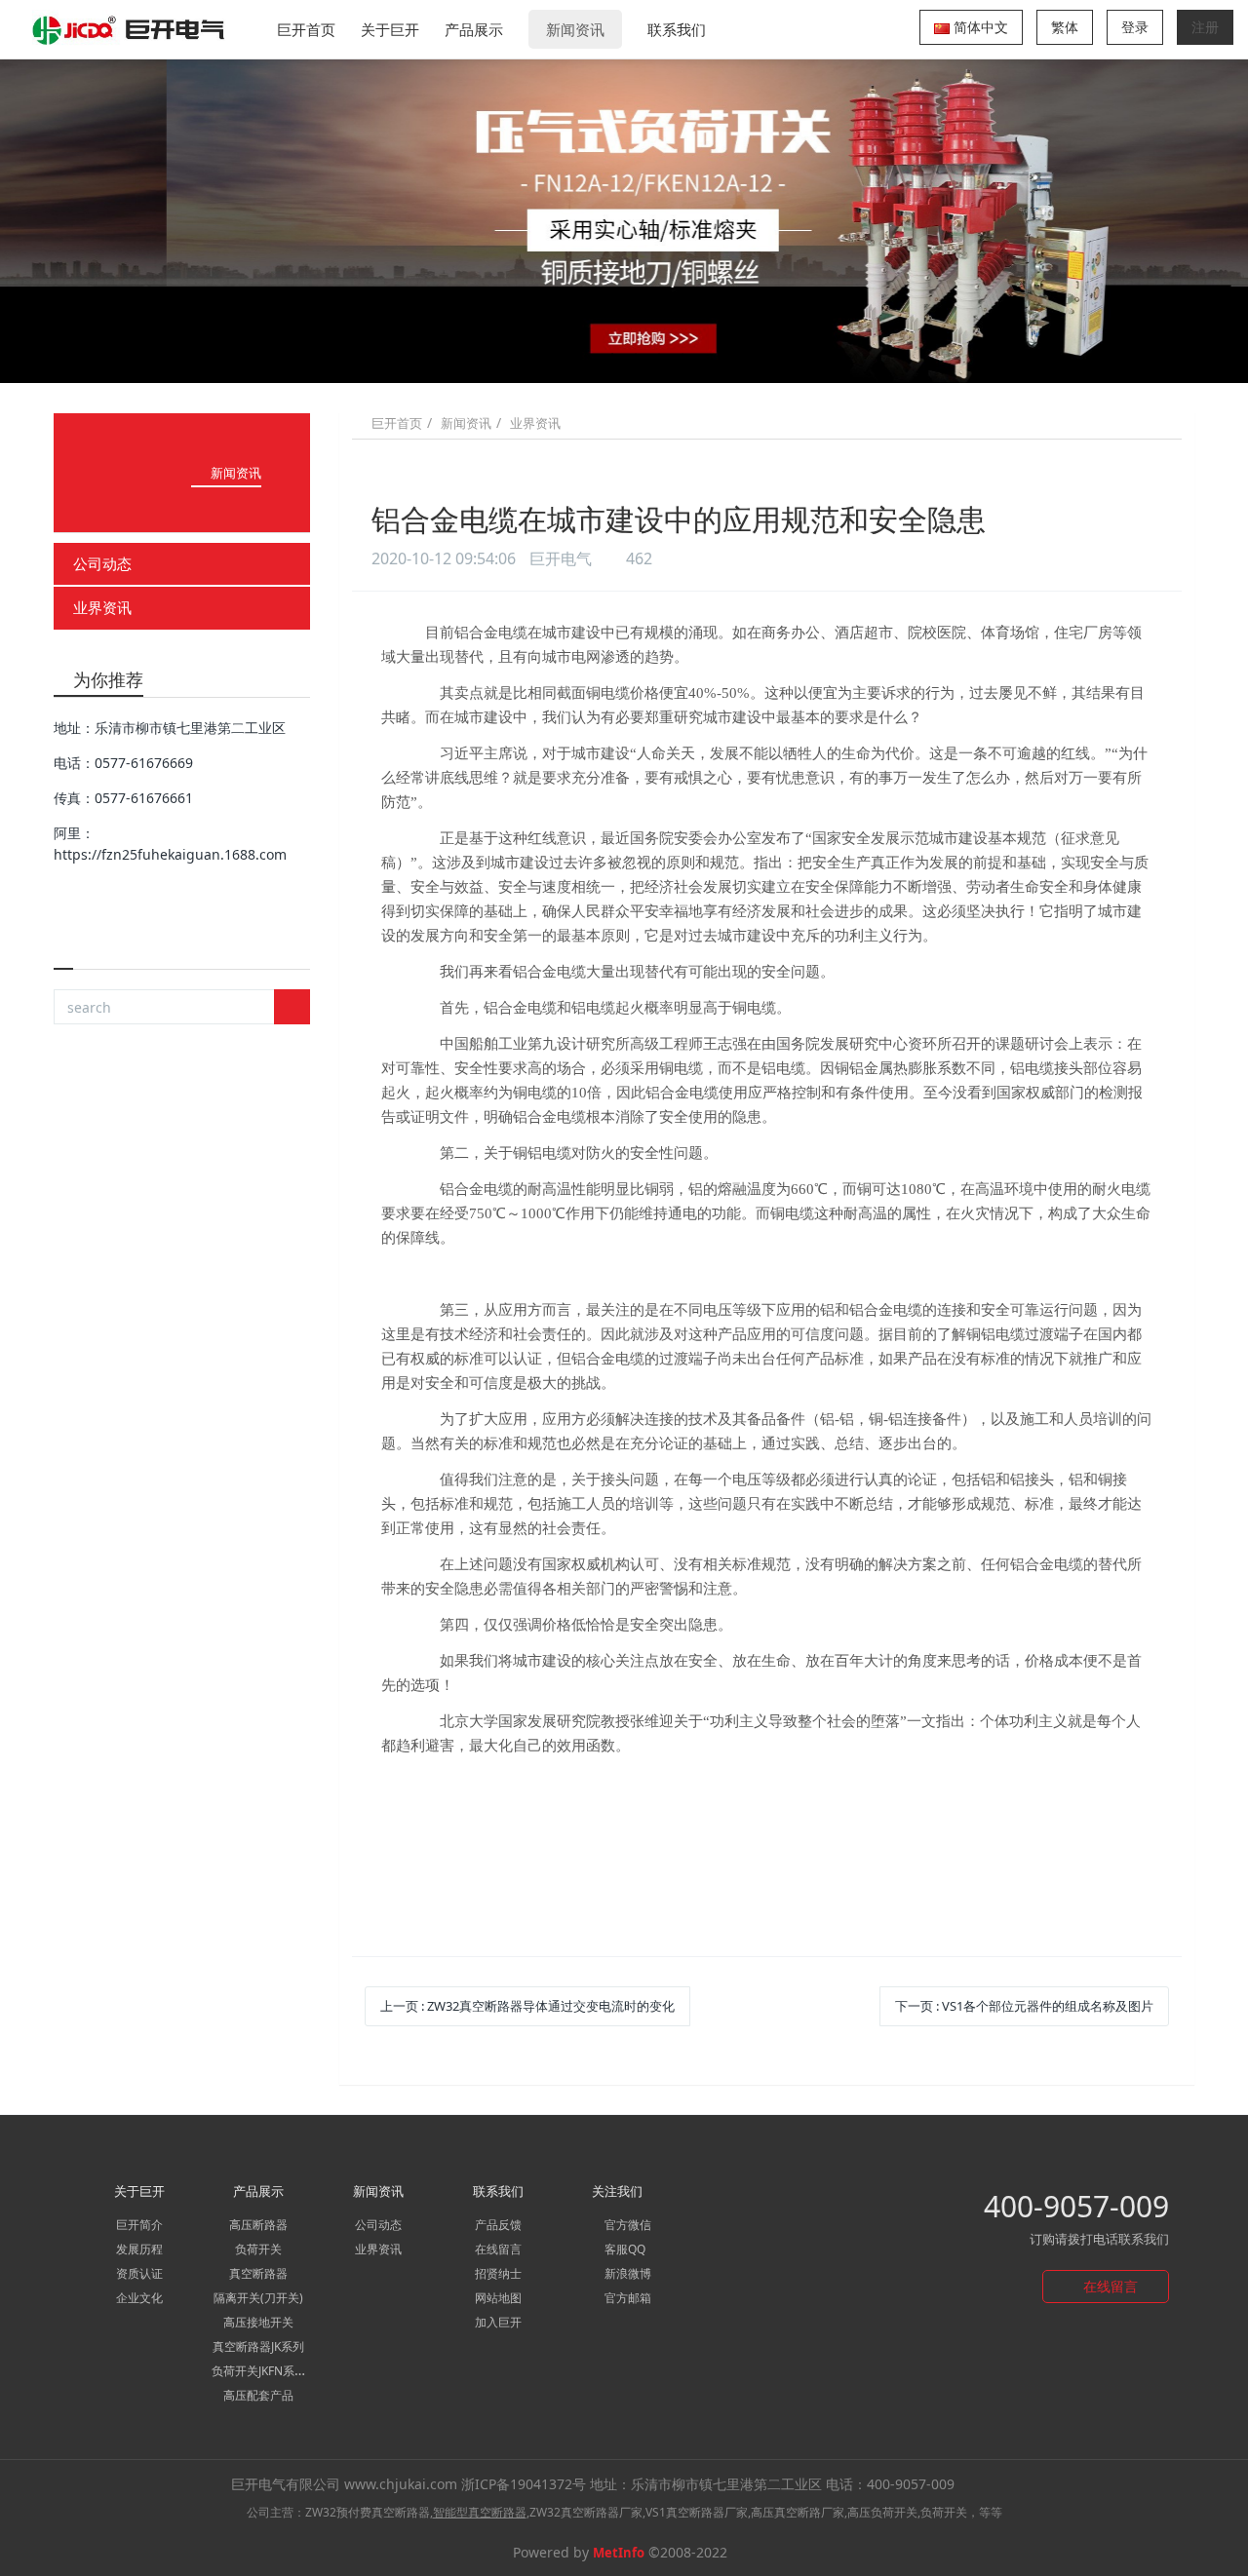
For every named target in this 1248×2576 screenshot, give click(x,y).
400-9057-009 (1076, 2206)
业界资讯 (102, 607)
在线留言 (498, 2249)
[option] (624, 221)
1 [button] (565, 354)
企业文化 (139, 2298)
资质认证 (139, 2273)
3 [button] (612, 354)
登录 (1135, 27)
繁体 (1065, 27)
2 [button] (589, 354)
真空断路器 (258, 2273)
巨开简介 (139, 2225)
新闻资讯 (575, 29)
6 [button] (682, 354)
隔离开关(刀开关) (258, 2298)
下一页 (1024, 2006)
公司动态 (102, 563)
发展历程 (139, 2249)
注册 (1205, 27)
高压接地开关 (258, 2322)
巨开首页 (306, 29)
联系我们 (677, 29)
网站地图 (498, 2298)
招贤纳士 (498, 2273)
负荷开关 (258, 2249)
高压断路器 (258, 2225)
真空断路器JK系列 (258, 2346)
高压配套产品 (258, 2395)
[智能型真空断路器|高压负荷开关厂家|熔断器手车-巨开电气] (130, 29)
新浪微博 (626, 2273)
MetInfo (619, 2553)
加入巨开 (498, 2322)
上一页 (527, 2006)
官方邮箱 (626, 2298)
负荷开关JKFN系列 (259, 2371)
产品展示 (474, 29)
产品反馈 (498, 2225)
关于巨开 (390, 29)
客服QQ (624, 2249)
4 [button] (636, 354)
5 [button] (659, 354)
